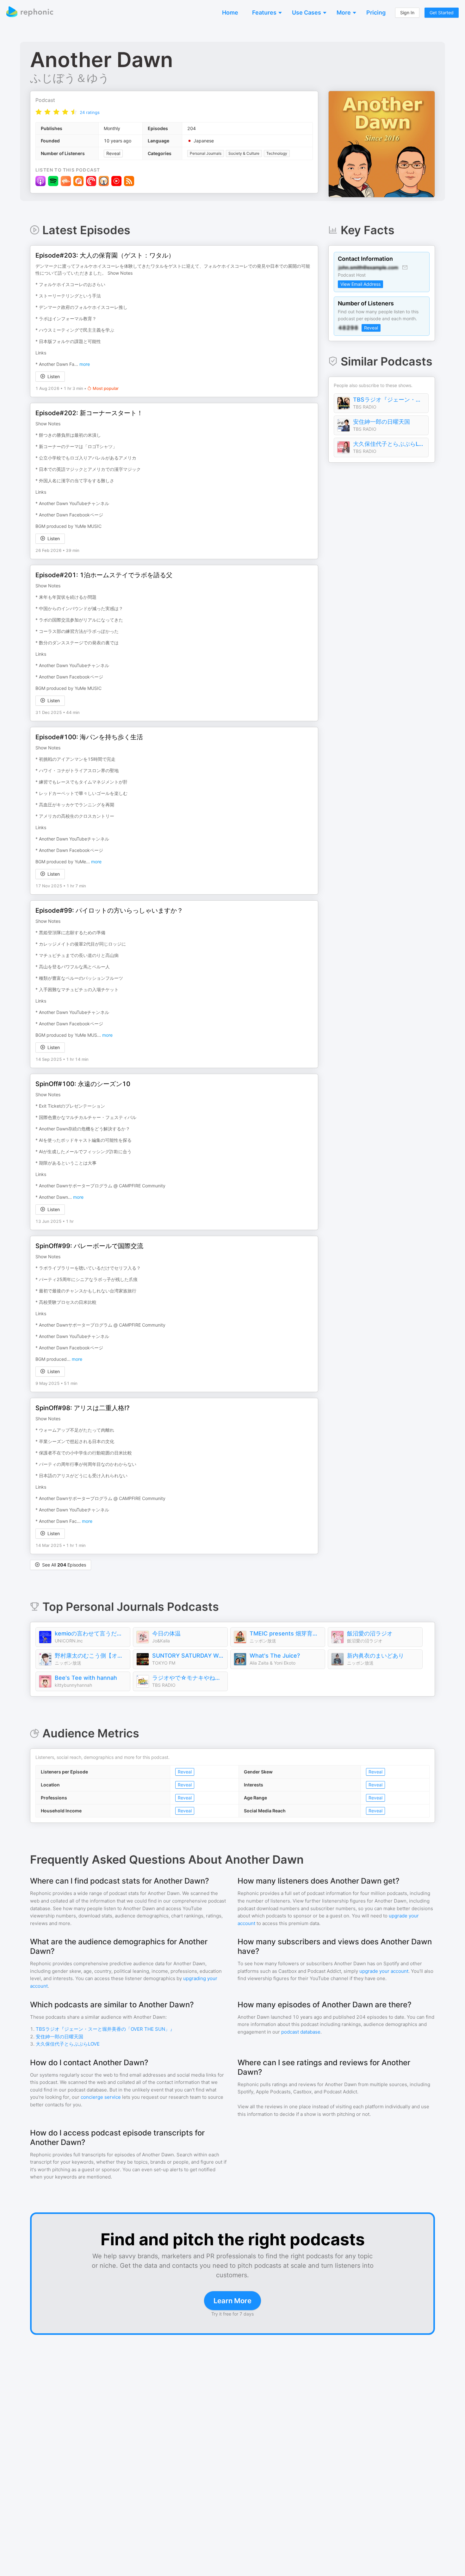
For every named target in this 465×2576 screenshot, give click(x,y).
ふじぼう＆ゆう (70, 78)
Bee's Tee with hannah (86, 1678)
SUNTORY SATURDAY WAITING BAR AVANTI (188, 1656)
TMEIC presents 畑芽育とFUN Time (286, 1633)
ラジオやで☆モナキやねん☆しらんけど (188, 1678)
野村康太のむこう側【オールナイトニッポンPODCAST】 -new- (91, 1656)
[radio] (39, 112)
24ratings (90, 112)
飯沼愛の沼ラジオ (370, 1633)
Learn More (232, 2301)
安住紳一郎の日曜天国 (381, 422)
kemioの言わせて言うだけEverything (91, 1633)
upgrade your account (384, 1971)
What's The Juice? (275, 1656)
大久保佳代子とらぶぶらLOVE (389, 444)
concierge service (101, 2097)
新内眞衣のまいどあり (375, 1656)
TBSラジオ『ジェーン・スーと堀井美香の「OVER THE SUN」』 (389, 400)
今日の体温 (166, 1633)
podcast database (301, 2032)
